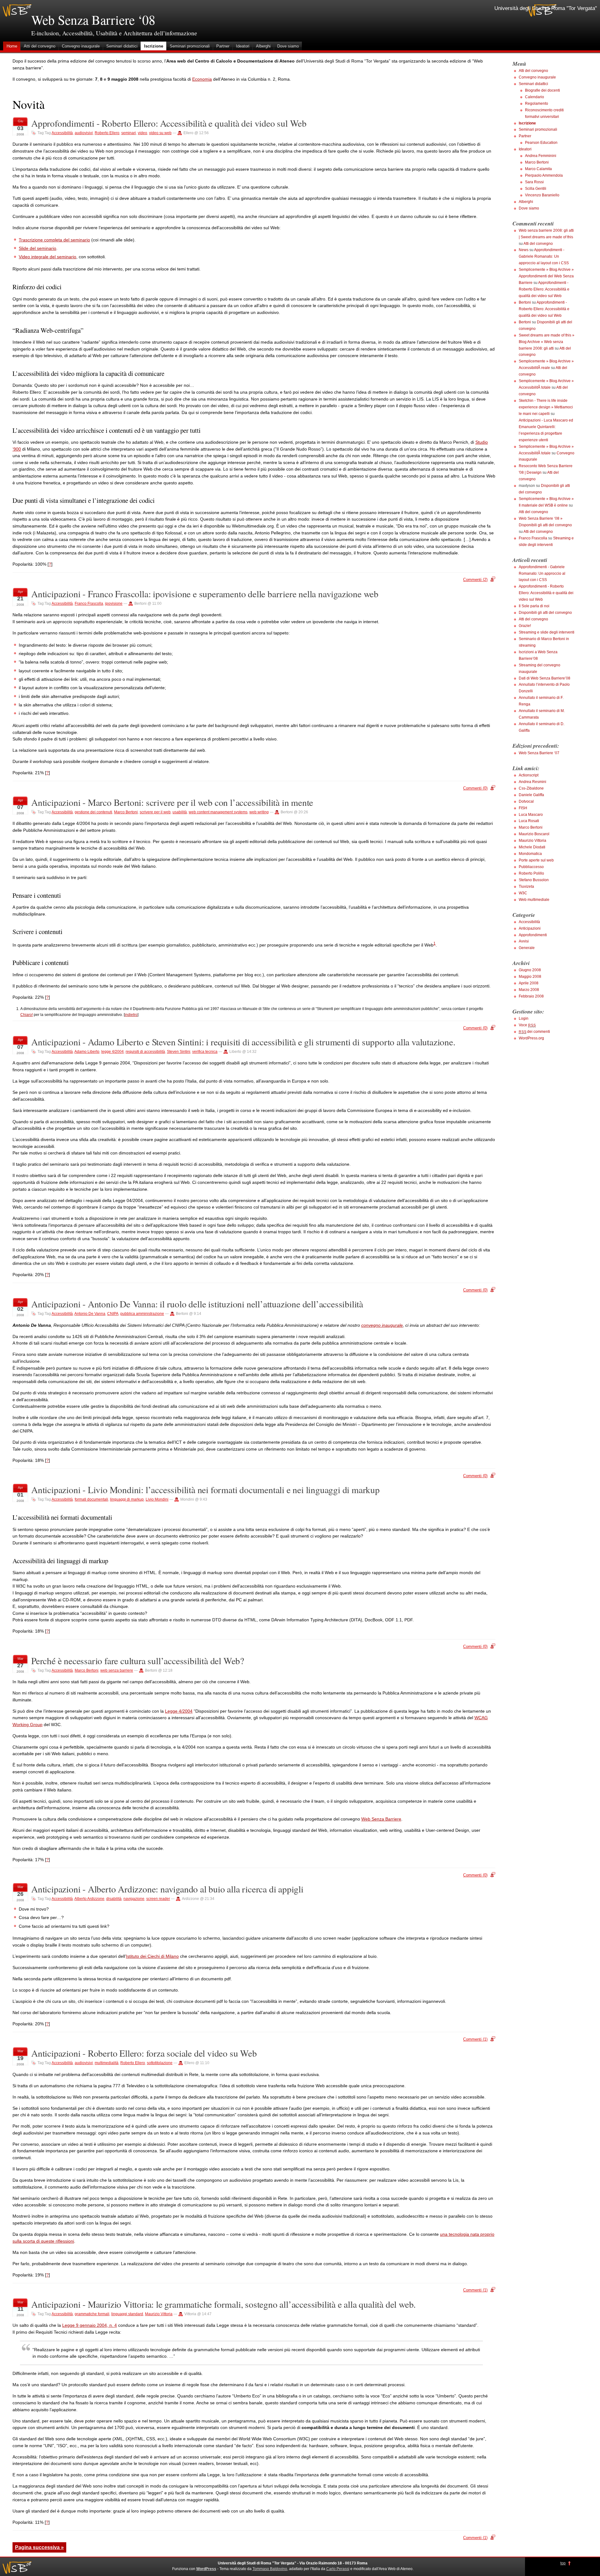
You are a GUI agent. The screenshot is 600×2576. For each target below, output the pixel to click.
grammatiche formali (92, 2314)
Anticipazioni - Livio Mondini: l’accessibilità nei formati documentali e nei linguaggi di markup (205, 1490)
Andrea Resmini (532, 782)
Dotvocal (526, 801)
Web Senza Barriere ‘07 (539, 753)
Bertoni (525, 302)
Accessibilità (62, 133)
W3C (523, 893)
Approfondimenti (533, 935)
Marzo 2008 (529, 990)
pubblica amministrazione (142, 1314)
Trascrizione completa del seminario (54, 240)
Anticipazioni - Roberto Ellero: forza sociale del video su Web (144, 2053)
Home (12, 46)
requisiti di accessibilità (145, 1052)
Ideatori (243, 46)
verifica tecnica (205, 1052)
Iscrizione (154, 46)
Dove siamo (288, 46)
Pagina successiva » (39, 2547)
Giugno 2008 (530, 970)
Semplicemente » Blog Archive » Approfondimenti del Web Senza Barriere (546, 276)
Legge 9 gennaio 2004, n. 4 (90, 2325)
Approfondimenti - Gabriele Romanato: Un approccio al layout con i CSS (544, 256)
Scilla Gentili (536, 189)
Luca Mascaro (531, 815)
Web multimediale (534, 900)
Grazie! (525, 626)
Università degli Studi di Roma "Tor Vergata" (546, 8)
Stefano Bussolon (534, 880)
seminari (129, 133)
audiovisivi (84, 133)
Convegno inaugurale (81, 46)
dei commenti (534, 1032)
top (563, 2563)
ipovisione (114, 604)
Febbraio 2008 (531, 996)
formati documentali (91, 1499)
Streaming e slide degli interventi (547, 632)
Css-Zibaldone (531, 788)
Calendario (535, 97)
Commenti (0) (475, 788)
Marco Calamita (538, 169)
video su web (160, 133)
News (524, 250)
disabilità (114, 1899)
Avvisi (524, 941)
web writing (259, 812)
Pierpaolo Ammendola (544, 175)
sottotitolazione (160, 2063)
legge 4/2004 (112, 1052)
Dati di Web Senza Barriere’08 (545, 678)
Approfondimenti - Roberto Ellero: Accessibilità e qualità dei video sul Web (169, 123)
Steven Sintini (179, 1052)
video (142, 133)
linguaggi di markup (127, 1499)
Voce (527, 1025)
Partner (223, 46)
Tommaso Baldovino (270, 2569)
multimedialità (107, 2063)
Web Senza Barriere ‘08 (93, 20)
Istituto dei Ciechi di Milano (152, 1956)
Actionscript (529, 775)
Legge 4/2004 (179, 1711)
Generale (527, 948)
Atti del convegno (40, 46)
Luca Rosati (529, 821)
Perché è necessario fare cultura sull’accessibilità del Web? (138, 1661)
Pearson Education (541, 143)
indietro (131, 1015)
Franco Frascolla (89, 604)
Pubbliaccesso (531, 867)
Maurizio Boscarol (534, 834)
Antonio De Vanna (90, 1314)
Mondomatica (530, 854)
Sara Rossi (534, 182)
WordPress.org (531, 1038)
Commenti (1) (475, 2039)
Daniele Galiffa (531, 795)
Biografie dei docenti (542, 90)
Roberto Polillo (531, 873)
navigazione (134, 1899)
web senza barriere (117, 1670)
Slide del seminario (37, 248)
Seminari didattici (122, 46)
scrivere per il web (155, 812)
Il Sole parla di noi (534, 606)
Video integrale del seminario (47, 257)
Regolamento (537, 104)
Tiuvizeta (526, 886)
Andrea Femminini (541, 156)
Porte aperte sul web (536, 860)
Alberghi (263, 46)
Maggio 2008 (530, 977)
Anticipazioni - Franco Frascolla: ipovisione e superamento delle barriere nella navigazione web (205, 594)
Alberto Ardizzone (89, 1899)
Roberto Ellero (107, 133)
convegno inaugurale (382, 1325)
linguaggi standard (127, 2314)
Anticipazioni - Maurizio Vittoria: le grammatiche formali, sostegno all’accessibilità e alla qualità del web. (223, 2304)
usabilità (180, 812)
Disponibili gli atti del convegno (545, 613)
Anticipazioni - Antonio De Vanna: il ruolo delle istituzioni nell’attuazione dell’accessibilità (197, 1304)
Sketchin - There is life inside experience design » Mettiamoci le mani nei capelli (546, 407)
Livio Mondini (157, 1499)
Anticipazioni (530, 928)
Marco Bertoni (126, 812)
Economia (202, 79)
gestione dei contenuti (93, 812)
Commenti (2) (475, 580)
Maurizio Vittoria (159, 2314)
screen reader (158, 1899)
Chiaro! (27, 1015)
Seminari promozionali (190, 46)
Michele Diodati (532, 847)
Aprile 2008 (529, 983)
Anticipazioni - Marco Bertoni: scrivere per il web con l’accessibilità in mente (172, 802)
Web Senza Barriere (381, 1819)
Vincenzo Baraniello (542, 195)
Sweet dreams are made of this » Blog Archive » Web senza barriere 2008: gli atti (547, 342)
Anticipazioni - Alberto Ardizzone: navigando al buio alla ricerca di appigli (167, 1889)
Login (524, 1018)
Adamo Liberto (87, 1052)
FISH (523, 808)
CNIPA (113, 1314)
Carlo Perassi (338, 2569)
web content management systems (218, 812)
